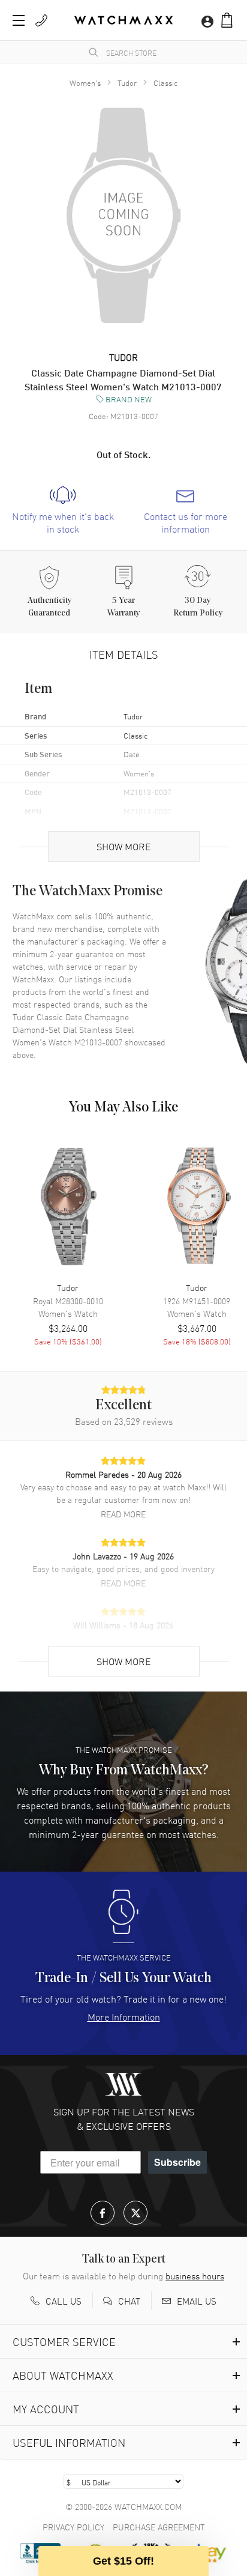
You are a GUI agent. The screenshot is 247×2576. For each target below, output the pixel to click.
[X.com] (135, 2213)
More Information (124, 2016)
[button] (227, 20)
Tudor (127, 83)
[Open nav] (19, 20)
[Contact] (41, 20)
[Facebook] (103, 2213)
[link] (63, 510)
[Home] (123, 20)
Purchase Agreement (159, 2527)
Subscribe (177, 2162)
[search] (94, 52)
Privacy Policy (73, 2527)
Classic (165, 83)
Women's (85, 83)
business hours (195, 2276)
